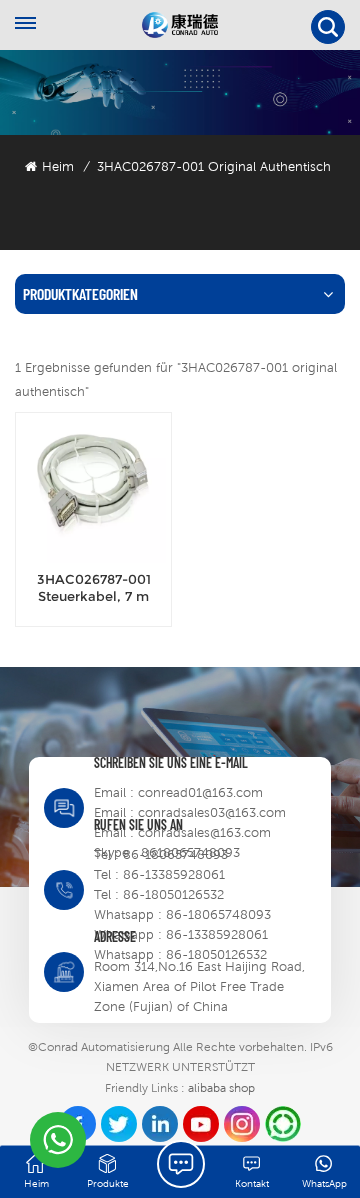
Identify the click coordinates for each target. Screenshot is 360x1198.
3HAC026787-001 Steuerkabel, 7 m (94, 588)
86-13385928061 (174, 874)
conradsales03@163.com (212, 812)
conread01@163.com (200, 792)
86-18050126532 (173, 894)
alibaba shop (221, 1088)
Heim (58, 166)
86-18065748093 (175, 854)
